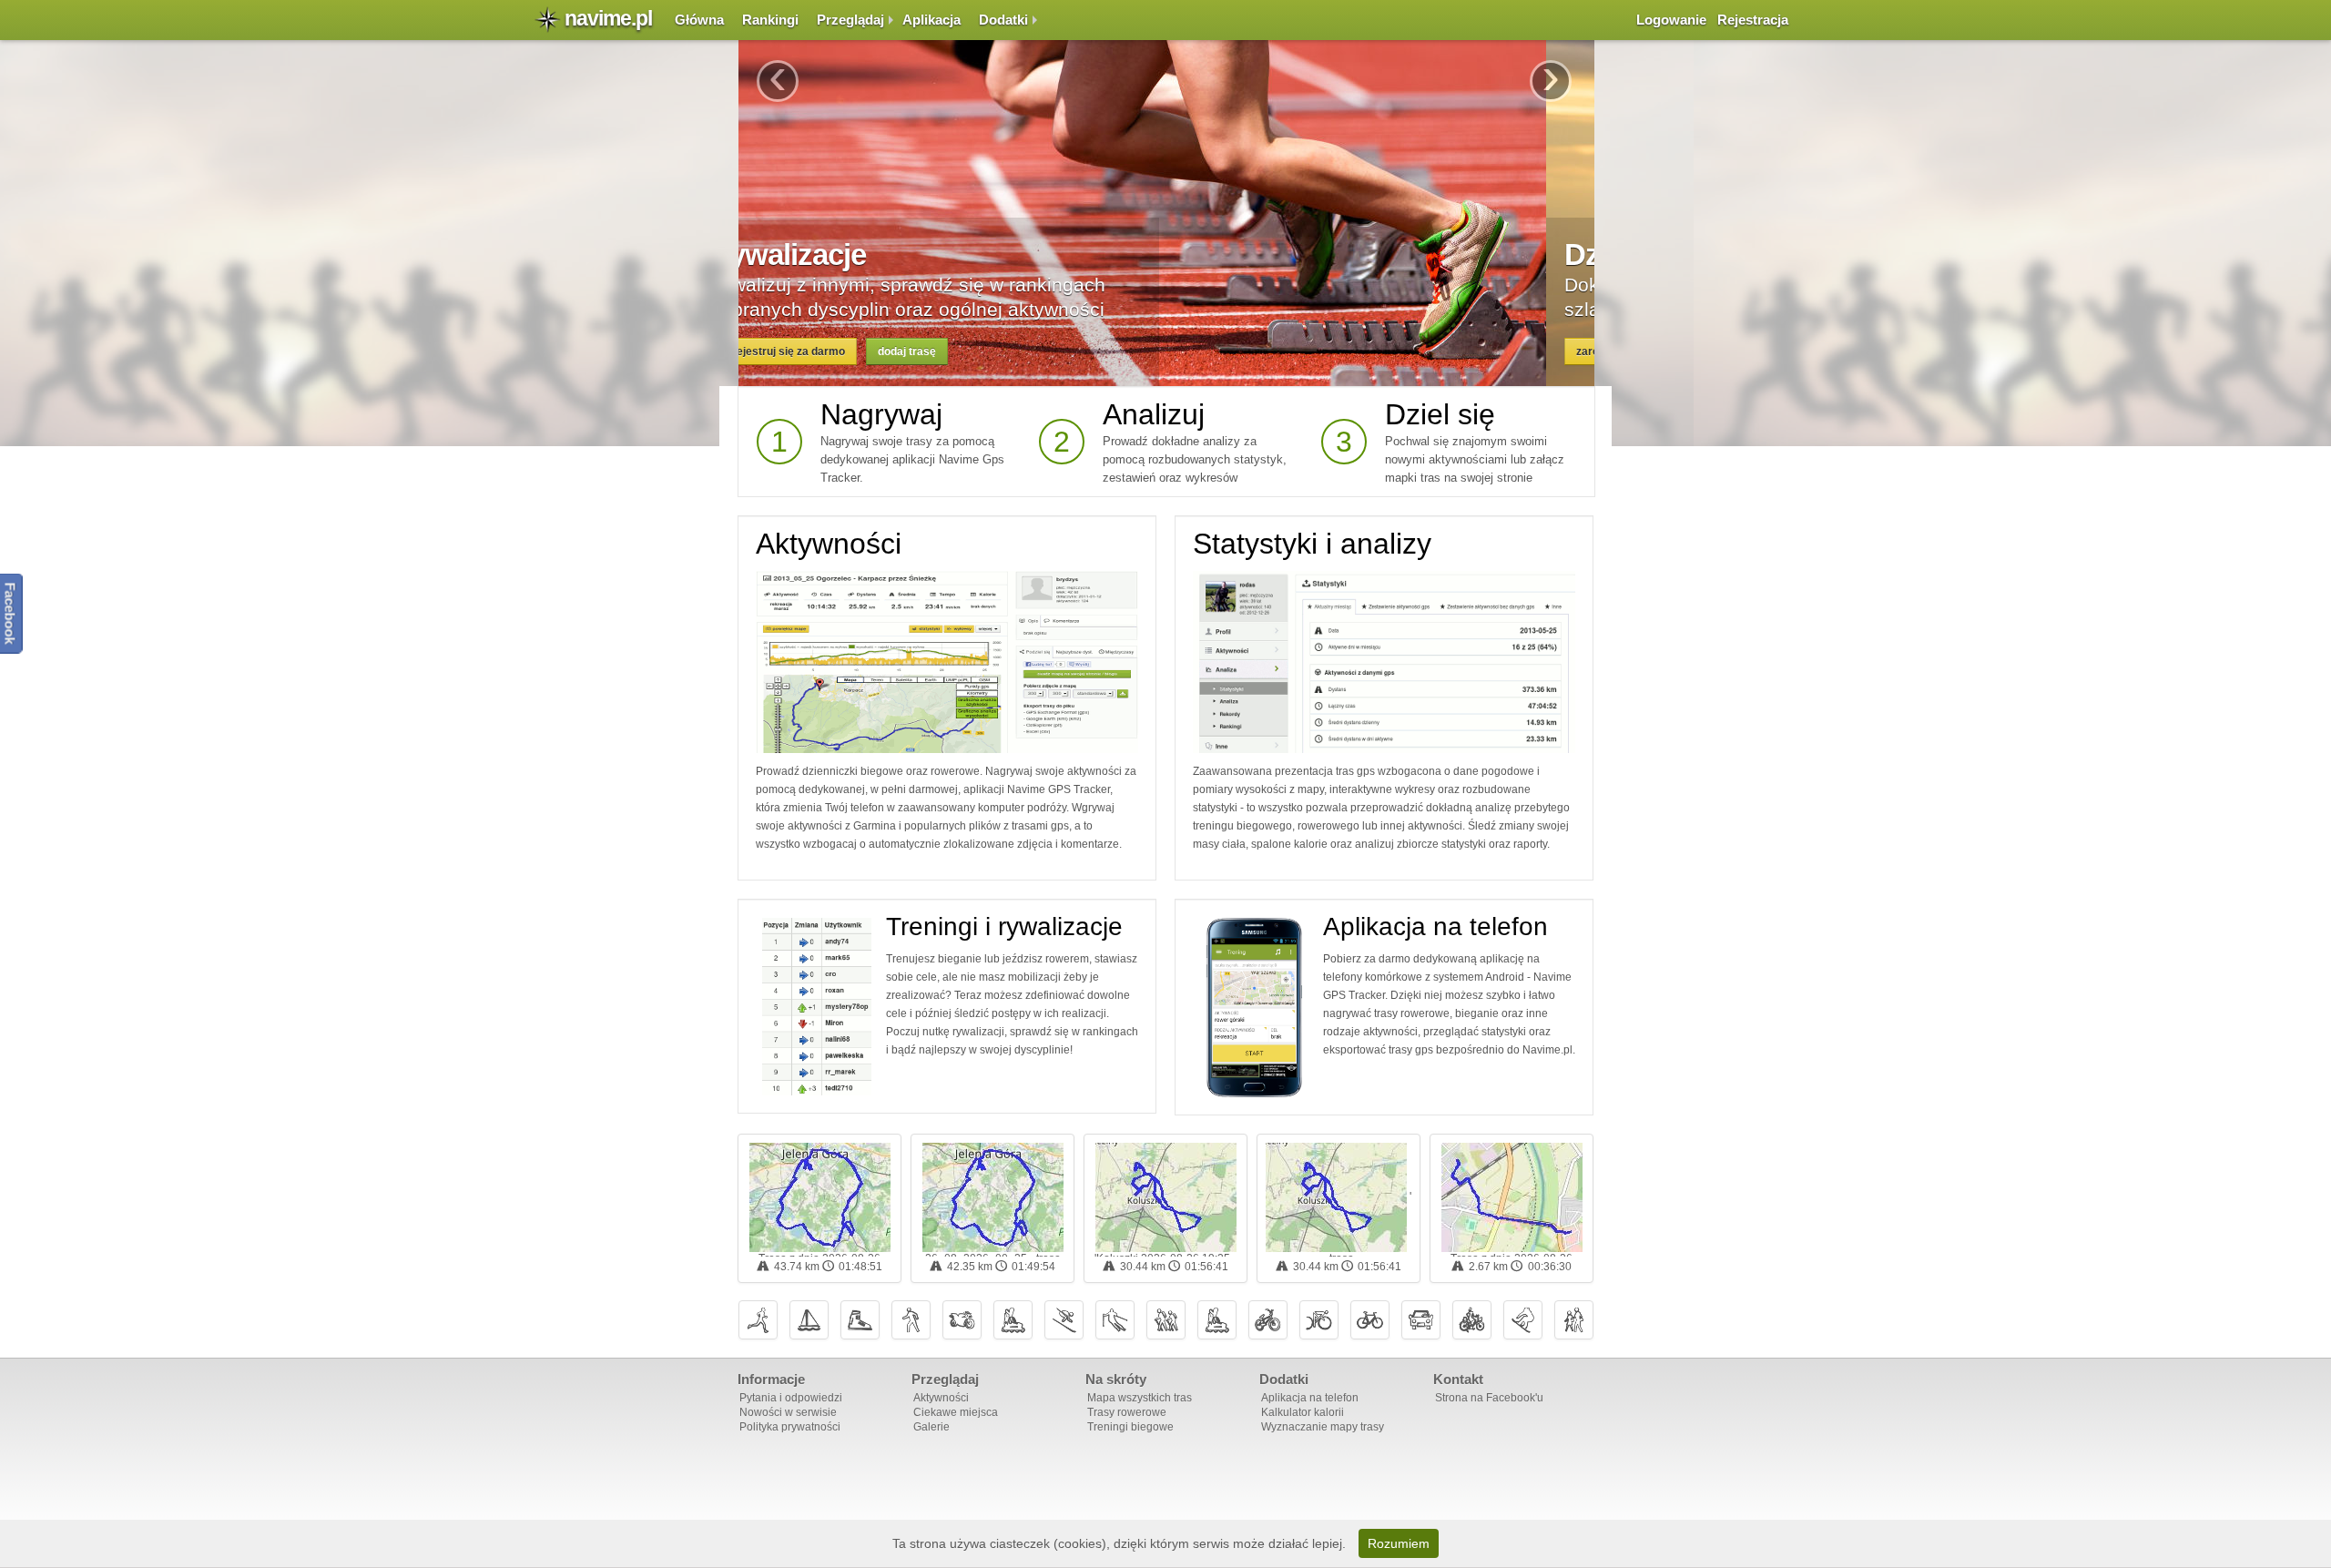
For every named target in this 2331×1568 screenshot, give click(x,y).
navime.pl (608, 18)
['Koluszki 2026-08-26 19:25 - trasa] (1166, 1197)
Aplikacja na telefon (1435, 927)
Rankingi (770, 20)
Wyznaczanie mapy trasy (1323, 1427)
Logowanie (1671, 20)
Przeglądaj (850, 20)
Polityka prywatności (790, 1427)
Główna (699, 20)
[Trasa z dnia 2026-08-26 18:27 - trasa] (1512, 1197)
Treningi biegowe (1130, 1427)
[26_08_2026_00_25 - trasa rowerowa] (993, 1197)
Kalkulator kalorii (1303, 1412)
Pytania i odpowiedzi (791, 1398)
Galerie (931, 1427)
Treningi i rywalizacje (1004, 927)
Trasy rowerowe (1127, 1412)
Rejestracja (1753, 20)
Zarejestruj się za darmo (831, 351)
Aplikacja (931, 20)
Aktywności (829, 544)
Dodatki (1003, 20)
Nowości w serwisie (788, 1412)
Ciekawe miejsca (956, 1412)
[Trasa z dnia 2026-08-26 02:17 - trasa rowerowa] (820, 1197)
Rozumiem (1399, 1543)
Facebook (10, 613)
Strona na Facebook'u (1489, 1398)
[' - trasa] (1336, 1197)
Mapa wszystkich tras (1140, 1398)
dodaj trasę (955, 351)
